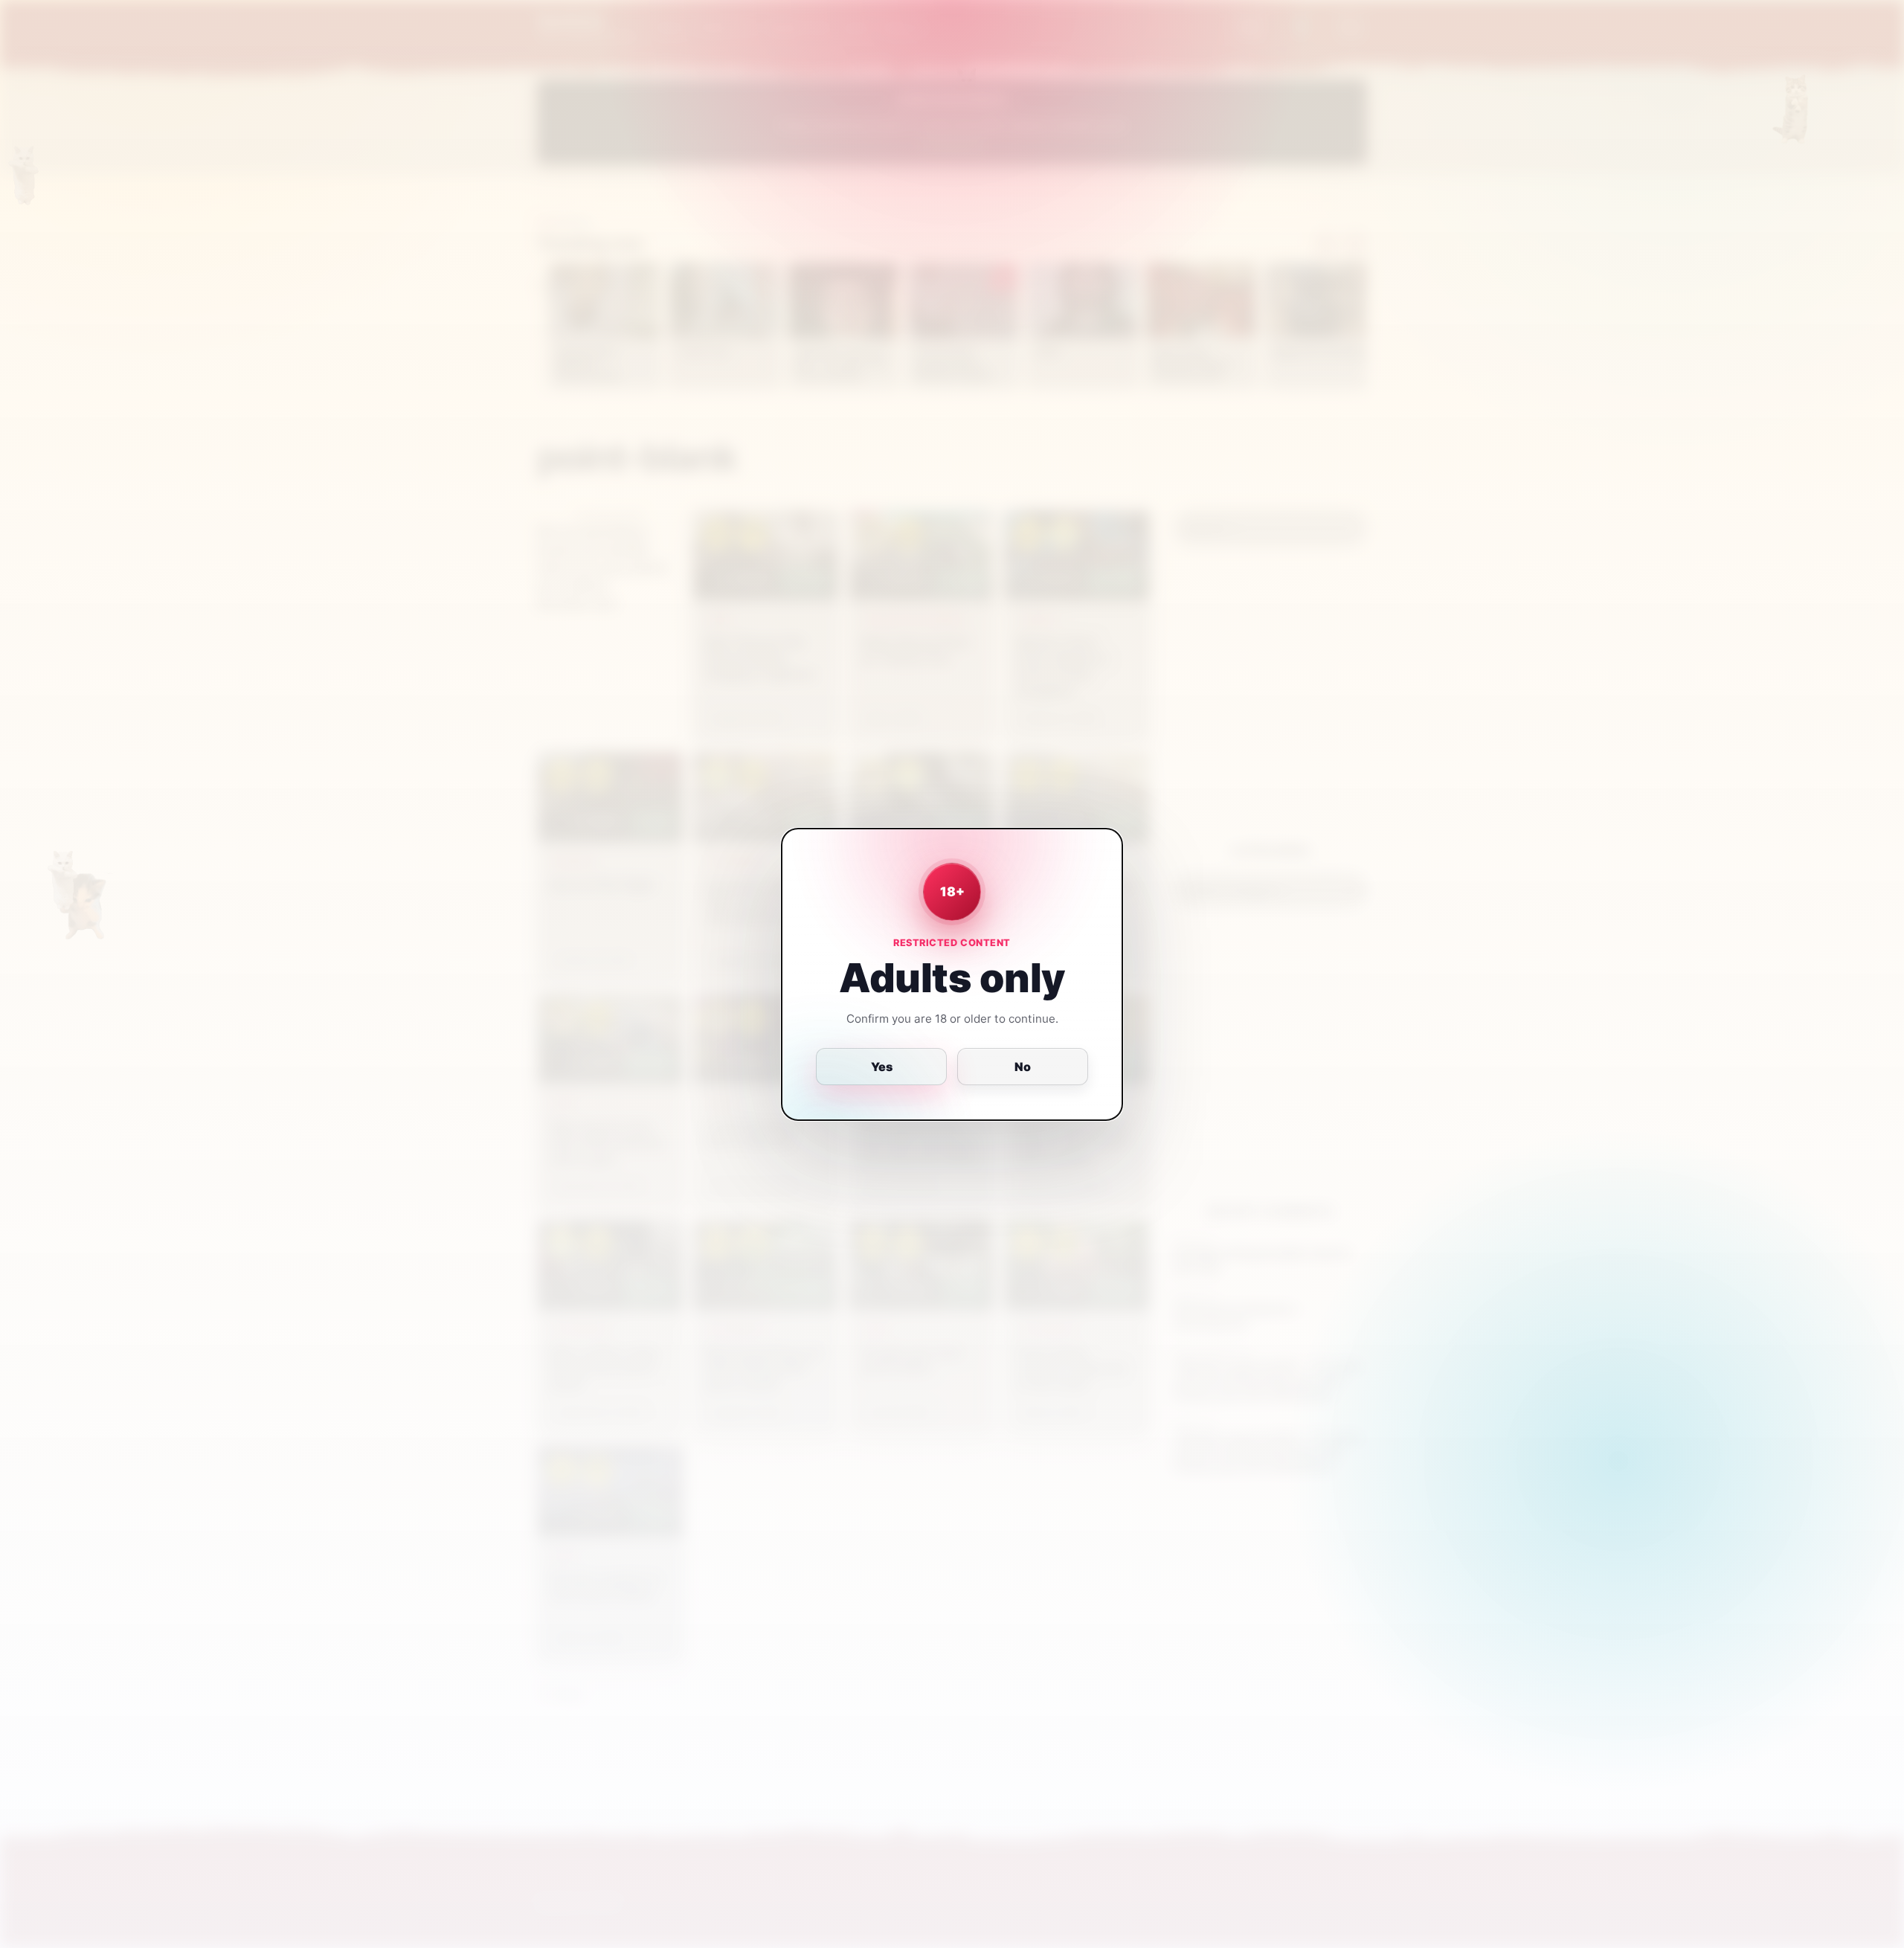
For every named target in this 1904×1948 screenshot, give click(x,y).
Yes (882, 1067)
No (1023, 1067)
